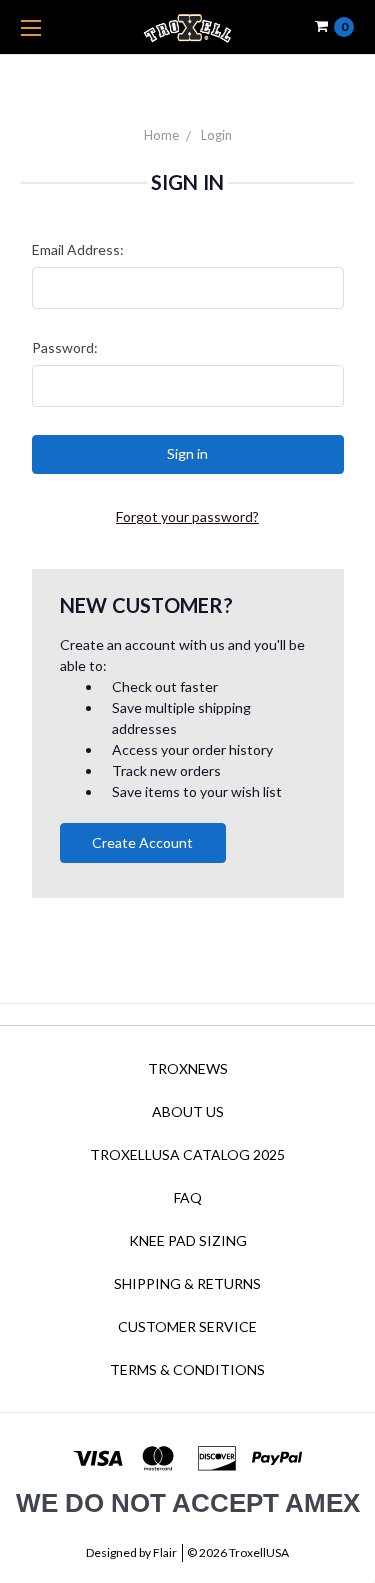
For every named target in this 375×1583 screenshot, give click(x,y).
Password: (65, 347)
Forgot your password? (187, 516)
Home (161, 135)
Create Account (142, 842)
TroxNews (188, 1068)
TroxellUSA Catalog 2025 (187, 1154)
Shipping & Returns (187, 1283)
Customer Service (187, 1326)
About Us (188, 1111)
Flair (165, 1552)
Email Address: (78, 249)
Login (216, 135)
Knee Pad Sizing (188, 1240)
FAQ (188, 1197)
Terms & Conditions (187, 1369)
